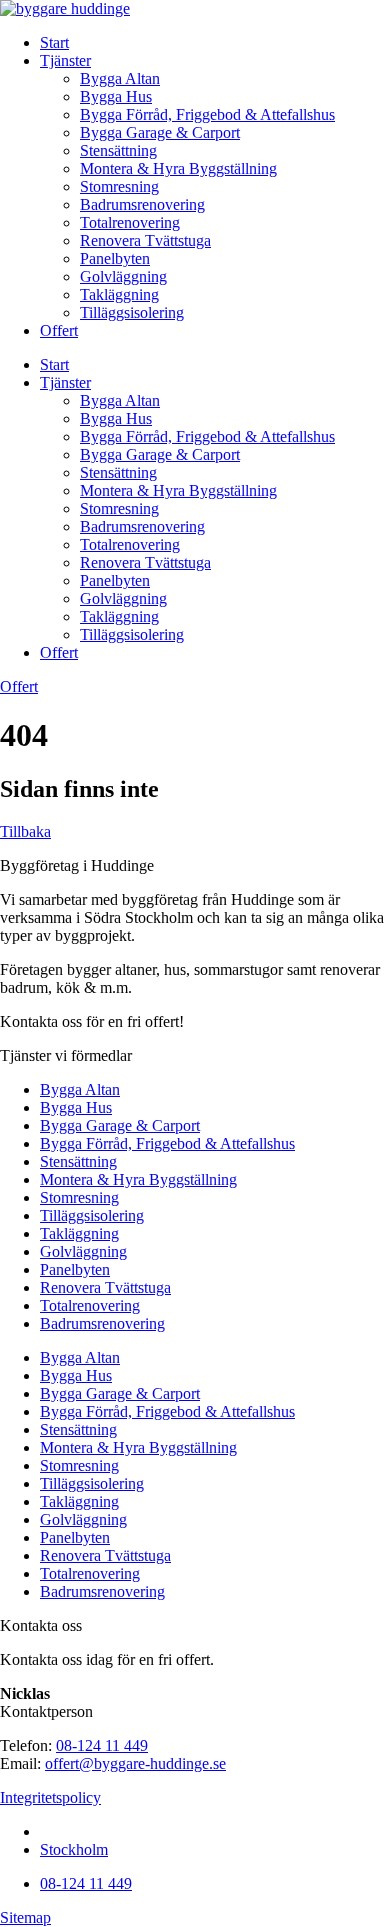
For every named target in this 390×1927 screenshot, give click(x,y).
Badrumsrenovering (142, 204)
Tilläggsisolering (132, 312)
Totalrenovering (130, 222)
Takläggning (119, 294)
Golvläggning (123, 276)
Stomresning (119, 186)
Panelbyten (115, 258)
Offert (59, 330)
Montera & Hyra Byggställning (178, 168)
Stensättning (118, 150)
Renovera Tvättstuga (145, 240)
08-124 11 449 (102, 1745)
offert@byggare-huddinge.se (135, 1763)
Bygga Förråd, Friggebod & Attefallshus (207, 114)
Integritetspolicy (50, 1797)
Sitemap (25, 1917)
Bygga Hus (116, 96)
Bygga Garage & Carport (160, 132)
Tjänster (65, 60)
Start (54, 42)
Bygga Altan (120, 78)
